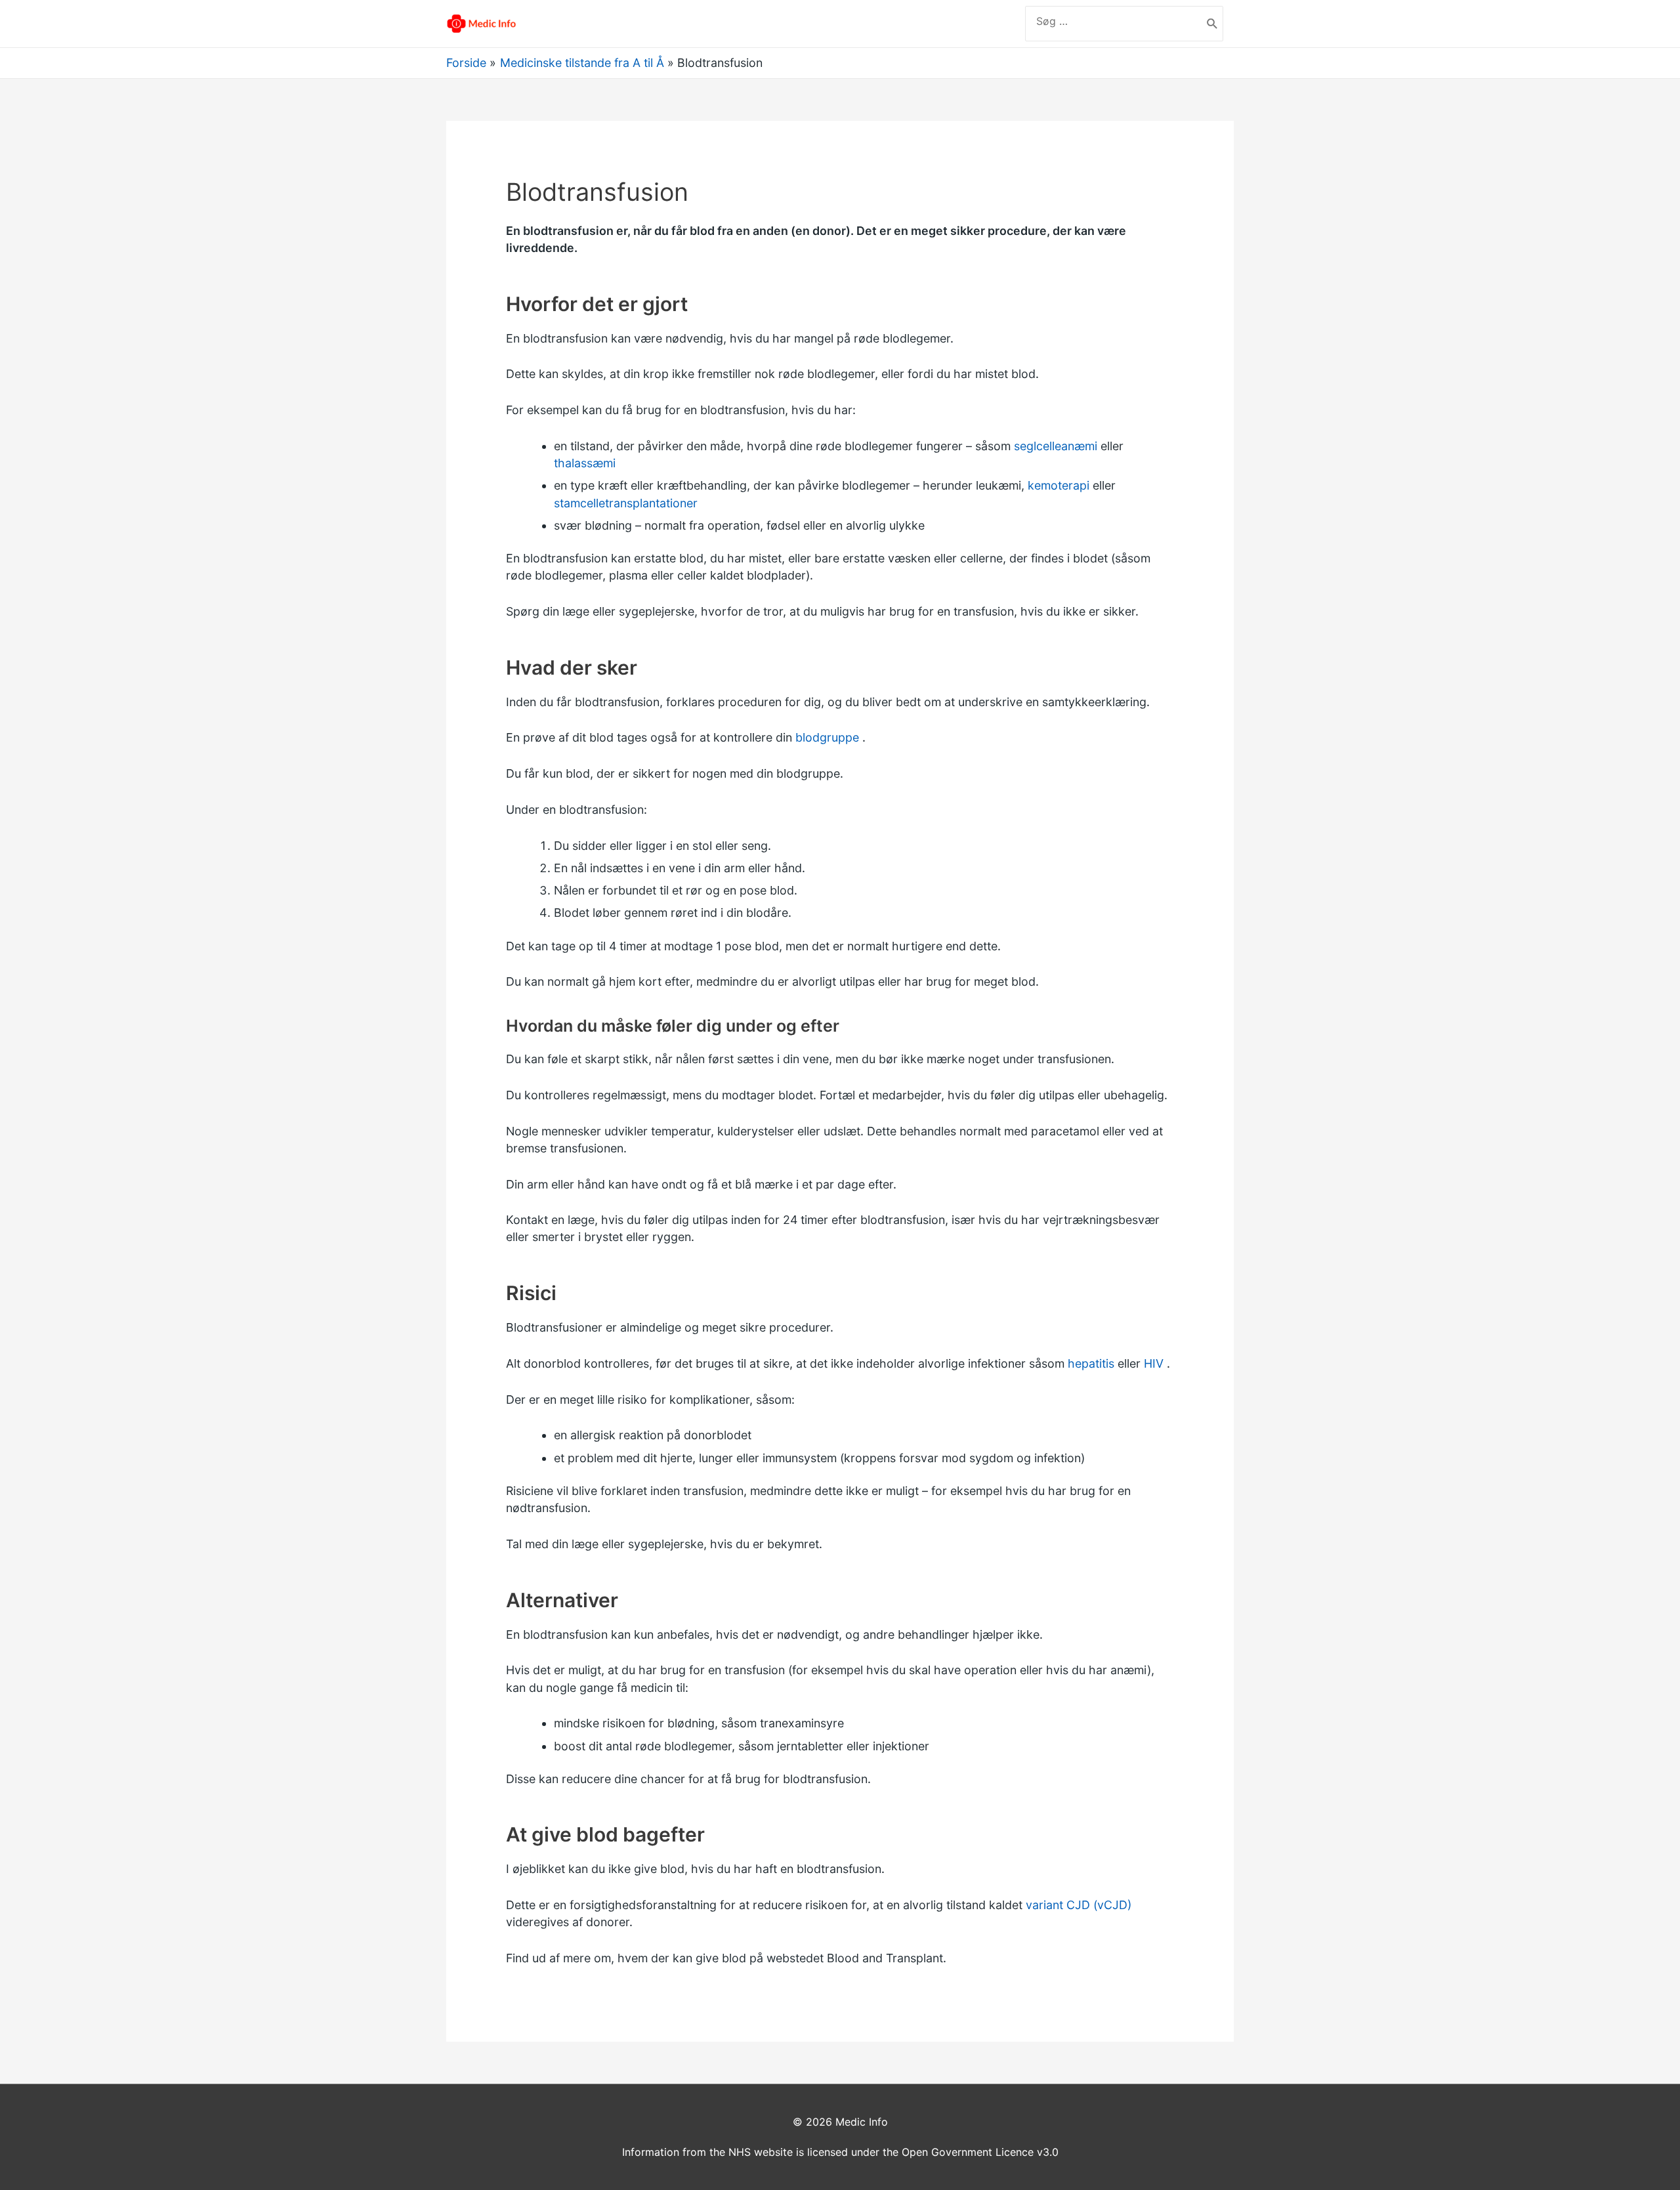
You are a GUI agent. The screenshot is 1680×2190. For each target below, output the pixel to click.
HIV (1154, 1363)
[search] (1114, 21)
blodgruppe (827, 737)
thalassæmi (585, 463)
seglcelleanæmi (1056, 446)
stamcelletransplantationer (626, 503)
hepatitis (1091, 1363)
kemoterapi (1059, 485)
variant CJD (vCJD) (1079, 1905)
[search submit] (1212, 24)
